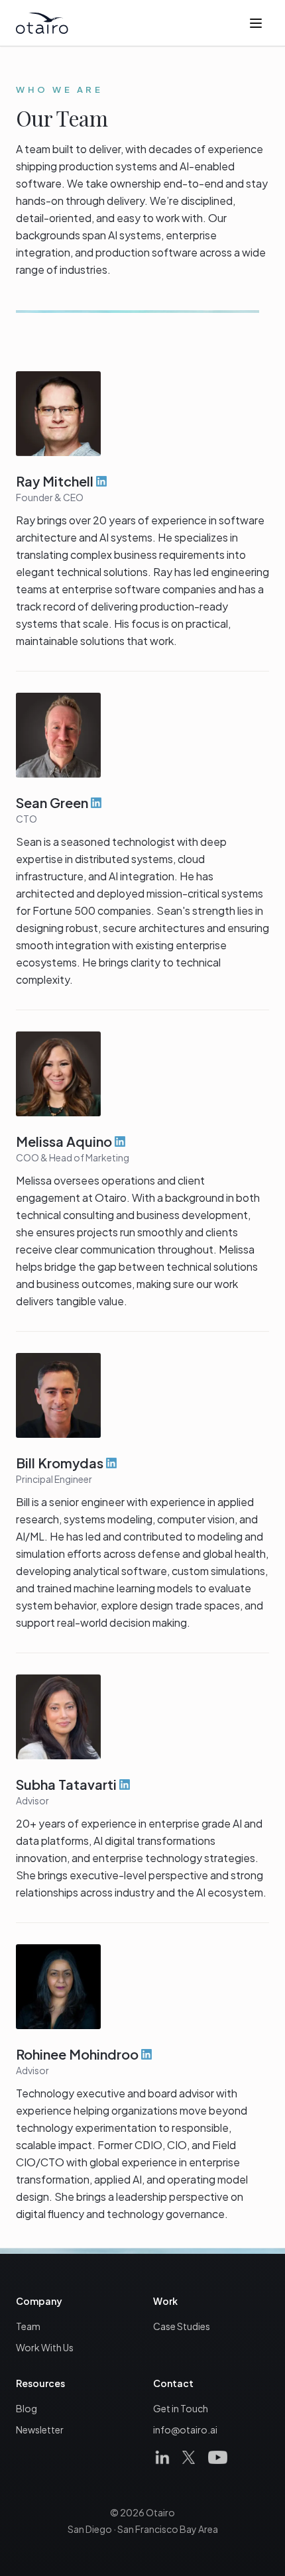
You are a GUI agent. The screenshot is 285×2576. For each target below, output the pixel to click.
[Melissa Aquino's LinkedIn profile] (120, 1142)
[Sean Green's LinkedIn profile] (96, 803)
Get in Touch (181, 2408)
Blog (27, 2408)
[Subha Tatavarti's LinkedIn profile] (125, 1785)
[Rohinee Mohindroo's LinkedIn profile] (146, 2054)
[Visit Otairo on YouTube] (217, 2457)
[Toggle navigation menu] (256, 23)
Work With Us (45, 2347)
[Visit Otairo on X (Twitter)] (189, 2457)
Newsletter (40, 2430)
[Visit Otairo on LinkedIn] (162, 2457)
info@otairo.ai (185, 2430)
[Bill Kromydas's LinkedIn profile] (111, 1463)
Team (28, 2326)
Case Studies (182, 2326)
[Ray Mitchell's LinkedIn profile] (101, 481)
